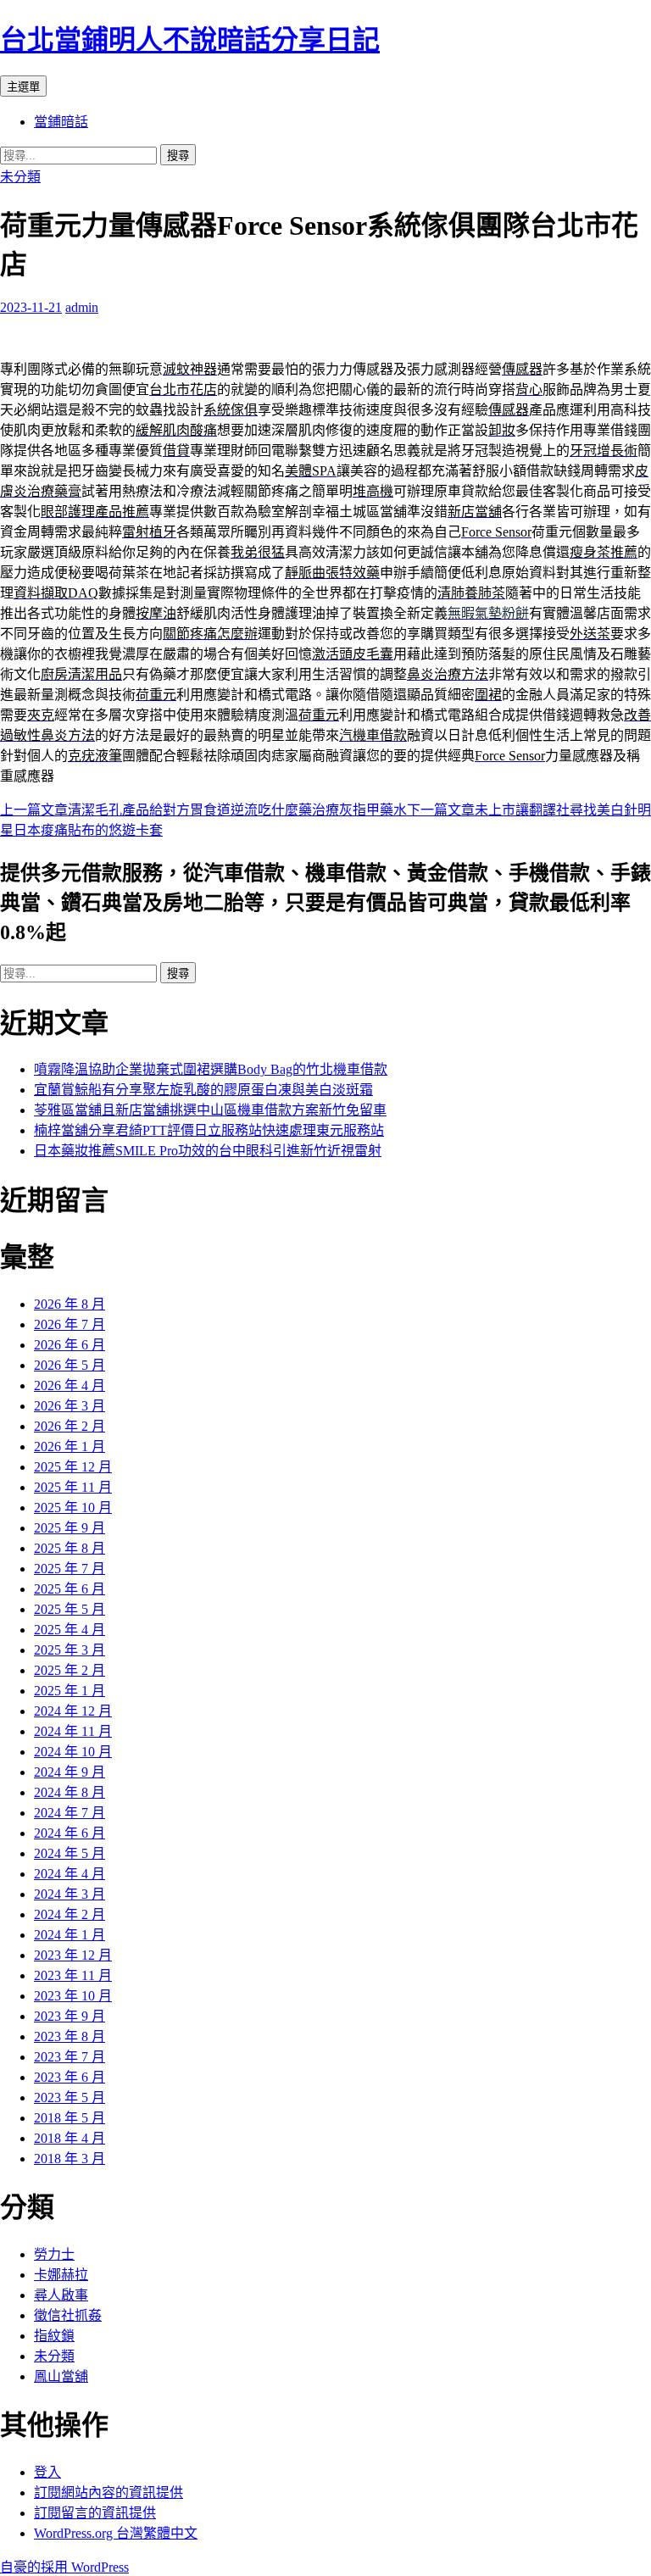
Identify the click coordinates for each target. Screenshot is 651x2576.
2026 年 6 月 (70, 1345)
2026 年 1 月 (70, 1447)
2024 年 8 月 (70, 1792)
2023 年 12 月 (73, 1955)
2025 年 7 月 (70, 1569)
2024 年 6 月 (70, 1833)
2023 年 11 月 (73, 1975)
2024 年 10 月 (73, 1752)
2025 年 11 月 (73, 1487)
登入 (47, 2472)
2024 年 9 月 (70, 1772)
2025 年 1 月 (70, 1691)
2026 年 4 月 (70, 1385)
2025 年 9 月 (70, 1528)
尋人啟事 (61, 2295)
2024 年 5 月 (70, 1853)
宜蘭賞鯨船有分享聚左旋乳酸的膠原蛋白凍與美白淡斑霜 (203, 1090)
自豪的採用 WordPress (64, 2567)
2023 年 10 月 (73, 1996)
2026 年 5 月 (70, 1365)
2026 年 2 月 (70, 1426)
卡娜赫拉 (61, 2275)
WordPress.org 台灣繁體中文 (116, 2533)
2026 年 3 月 (70, 1406)
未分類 (20, 177)
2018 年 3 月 (70, 2159)
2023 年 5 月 (70, 2098)
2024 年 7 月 (70, 1813)
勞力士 (54, 2254)
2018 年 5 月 (70, 2118)
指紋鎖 (54, 2336)
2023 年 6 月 (70, 2077)
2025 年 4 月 (70, 1630)
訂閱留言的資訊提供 (95, 2513)
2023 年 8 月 (70, 2036)
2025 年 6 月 (70, 1589)
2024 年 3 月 (70, 1894)
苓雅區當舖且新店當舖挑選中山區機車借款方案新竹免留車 (210, 1110)
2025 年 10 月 (73, 1508)
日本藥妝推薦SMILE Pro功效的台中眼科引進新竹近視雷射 (208, 1151)
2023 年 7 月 (70, 2057)
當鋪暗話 (61, 122)
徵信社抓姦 (68, 2315)
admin (82, 307)
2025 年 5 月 (70, 1609)
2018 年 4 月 (70, 2138)
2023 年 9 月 (70, 2016)
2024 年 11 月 (73, 1731)
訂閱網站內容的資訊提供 (108, 2493)
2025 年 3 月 (70, 1650)
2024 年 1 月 (70, 1935)
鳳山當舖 (61, 2376)
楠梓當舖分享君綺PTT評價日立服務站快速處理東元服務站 (209, 1130)
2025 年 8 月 (70, 1548)
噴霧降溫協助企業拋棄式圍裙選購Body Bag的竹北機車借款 (211, 1069)
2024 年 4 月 (70, 1874)
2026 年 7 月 (70, 1324)
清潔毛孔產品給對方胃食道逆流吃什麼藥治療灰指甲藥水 (203, 810)
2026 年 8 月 (70, 1304)
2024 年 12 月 (73, 1711)
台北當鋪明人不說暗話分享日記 (190, 40)
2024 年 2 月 (70, 1914)
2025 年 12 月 (73, 1467)
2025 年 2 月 (70, 1670)
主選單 (23, 87)
